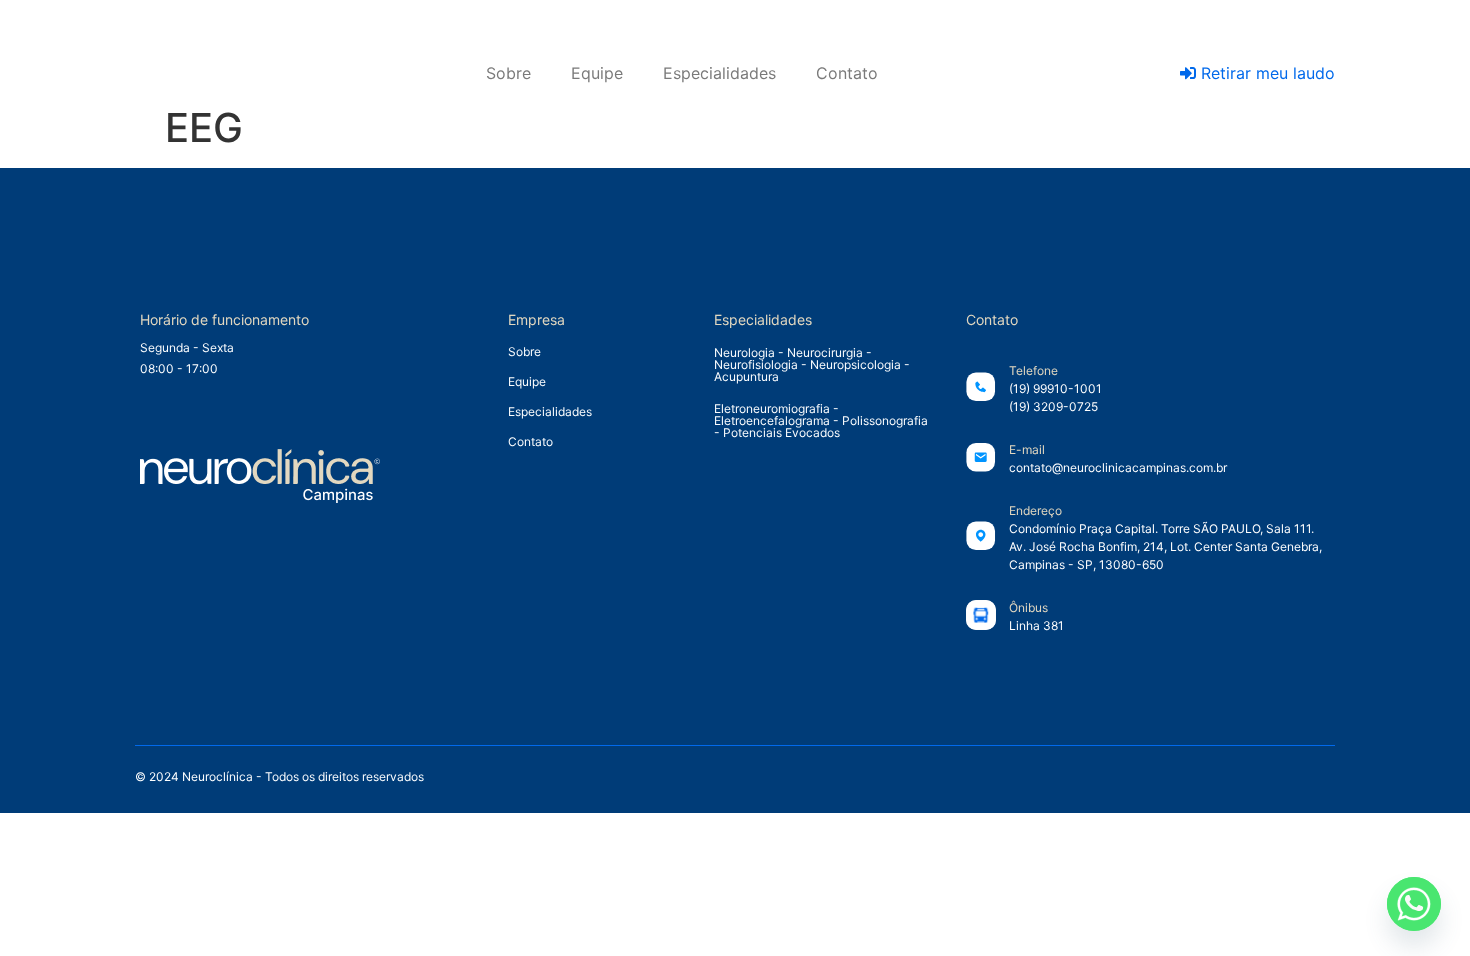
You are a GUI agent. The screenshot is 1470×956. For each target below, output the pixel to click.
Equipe (597, 73)
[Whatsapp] (1414, 904)
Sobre (508, 73)
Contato (847, 73)
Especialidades (719, 73)
